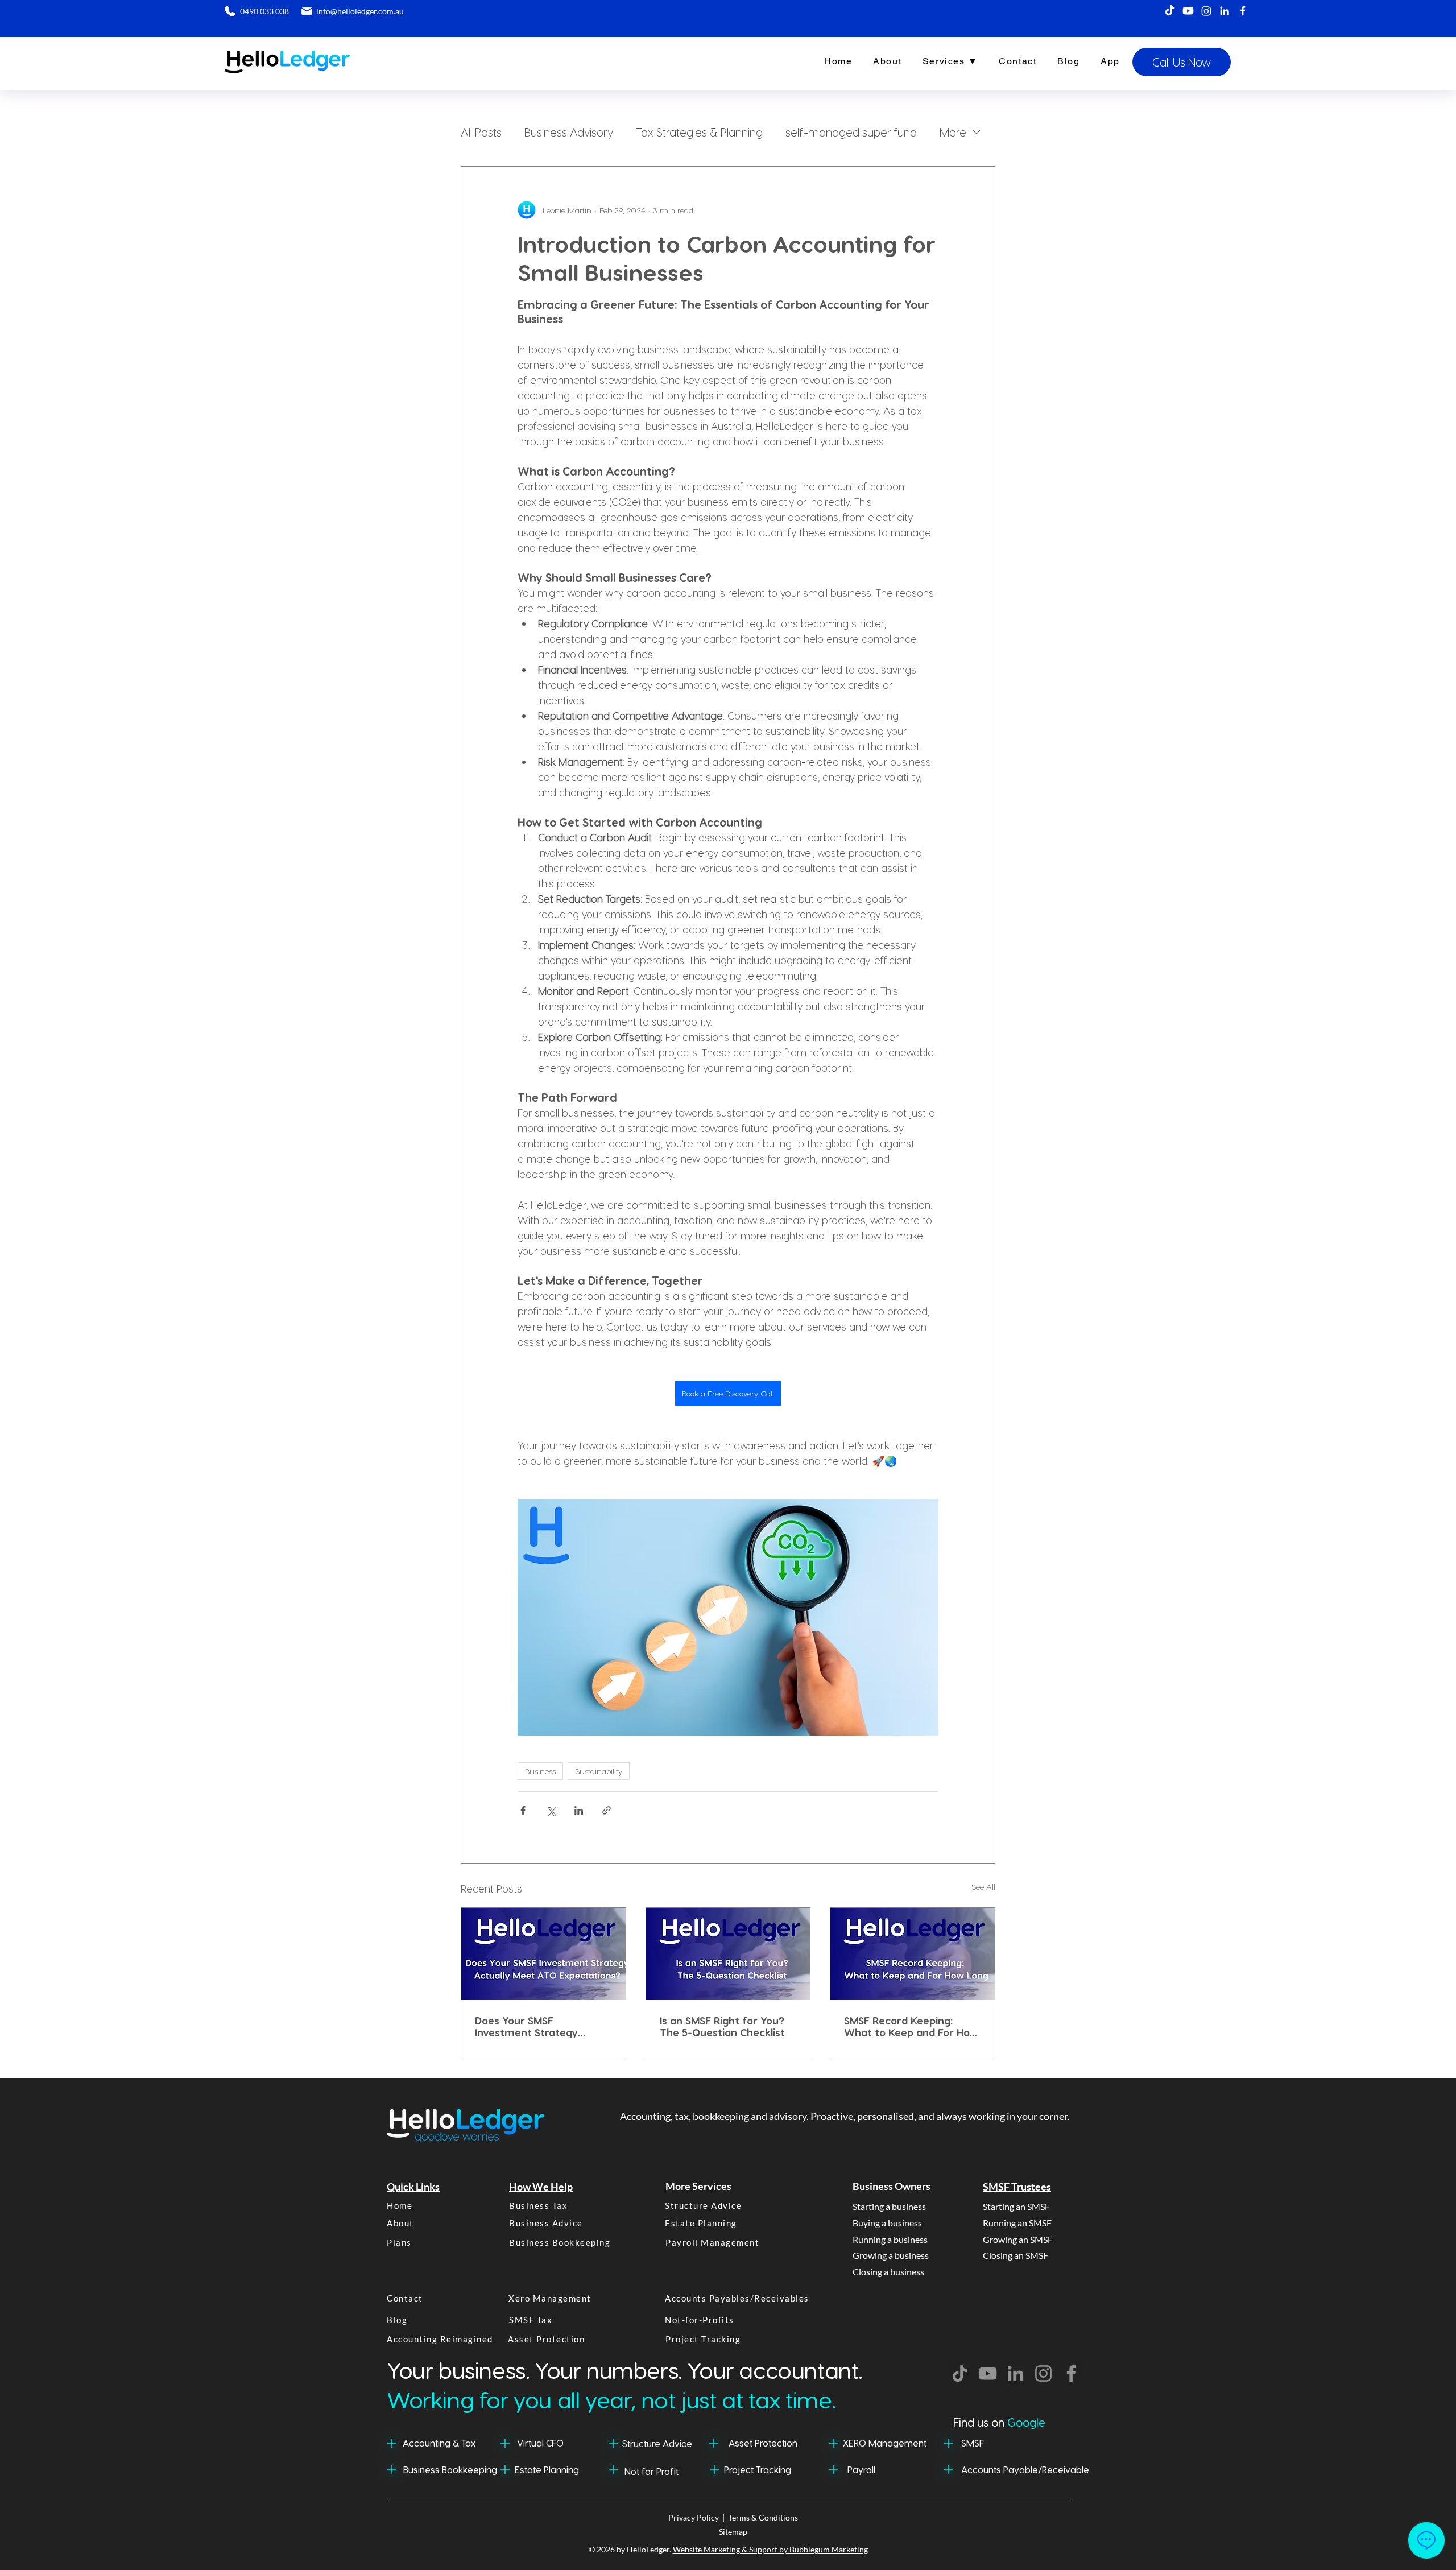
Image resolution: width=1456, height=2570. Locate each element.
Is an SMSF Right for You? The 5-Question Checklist (722, 2026)
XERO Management (885, 2443)
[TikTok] (1170, 11)
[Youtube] (1188, 11)
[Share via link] (607, 1810)
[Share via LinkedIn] (579, 1810)
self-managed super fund (851, 132)
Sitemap (733, 2532)
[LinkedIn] (1225, 11)
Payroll (861, 2470)
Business (540, 1771)
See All (983, 1887)
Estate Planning (547, 2470)
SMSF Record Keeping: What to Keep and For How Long (911, 2026)
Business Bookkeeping (450, 2470)
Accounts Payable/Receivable (1025, 2470)
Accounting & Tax (439, 2443)
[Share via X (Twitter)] (551, 1810)
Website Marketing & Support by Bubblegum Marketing (770, 2549)
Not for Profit (652, 2471)
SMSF (973, 2443)
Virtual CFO (540, 2443)
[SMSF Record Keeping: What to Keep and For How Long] (913, 1954)
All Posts (481, 132)
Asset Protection (763, 2443)
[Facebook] (1243, 11)
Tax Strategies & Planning (699, 132)
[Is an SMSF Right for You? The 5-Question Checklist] (728, 1954)
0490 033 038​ (264, 11)
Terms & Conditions (763, 2517)
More (953, 132)
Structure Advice (657, 2443)
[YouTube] (988, 2373)
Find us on (999, 2422)
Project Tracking (758, 2470)
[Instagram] (1206, 11)
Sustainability (599, 1771)
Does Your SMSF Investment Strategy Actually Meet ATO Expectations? (526, 2026)
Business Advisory (569, 132)
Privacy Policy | (698, 2517)
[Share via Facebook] (523, 1810)
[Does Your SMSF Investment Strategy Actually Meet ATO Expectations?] (543, 1954)
